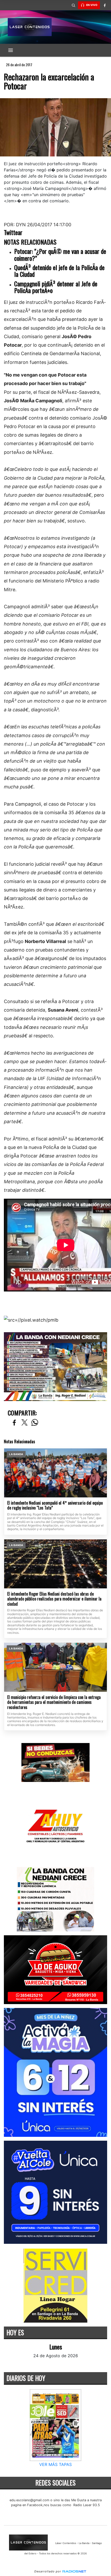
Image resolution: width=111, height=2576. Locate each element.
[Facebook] (105, 5)
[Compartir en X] (25, 1423)
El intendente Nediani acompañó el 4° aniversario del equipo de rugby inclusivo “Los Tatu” (55, 1506)
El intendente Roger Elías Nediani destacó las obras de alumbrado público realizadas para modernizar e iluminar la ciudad (54, 1599)
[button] (73, 5)
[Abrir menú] (11, 50)
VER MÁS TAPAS (55, 2464)
